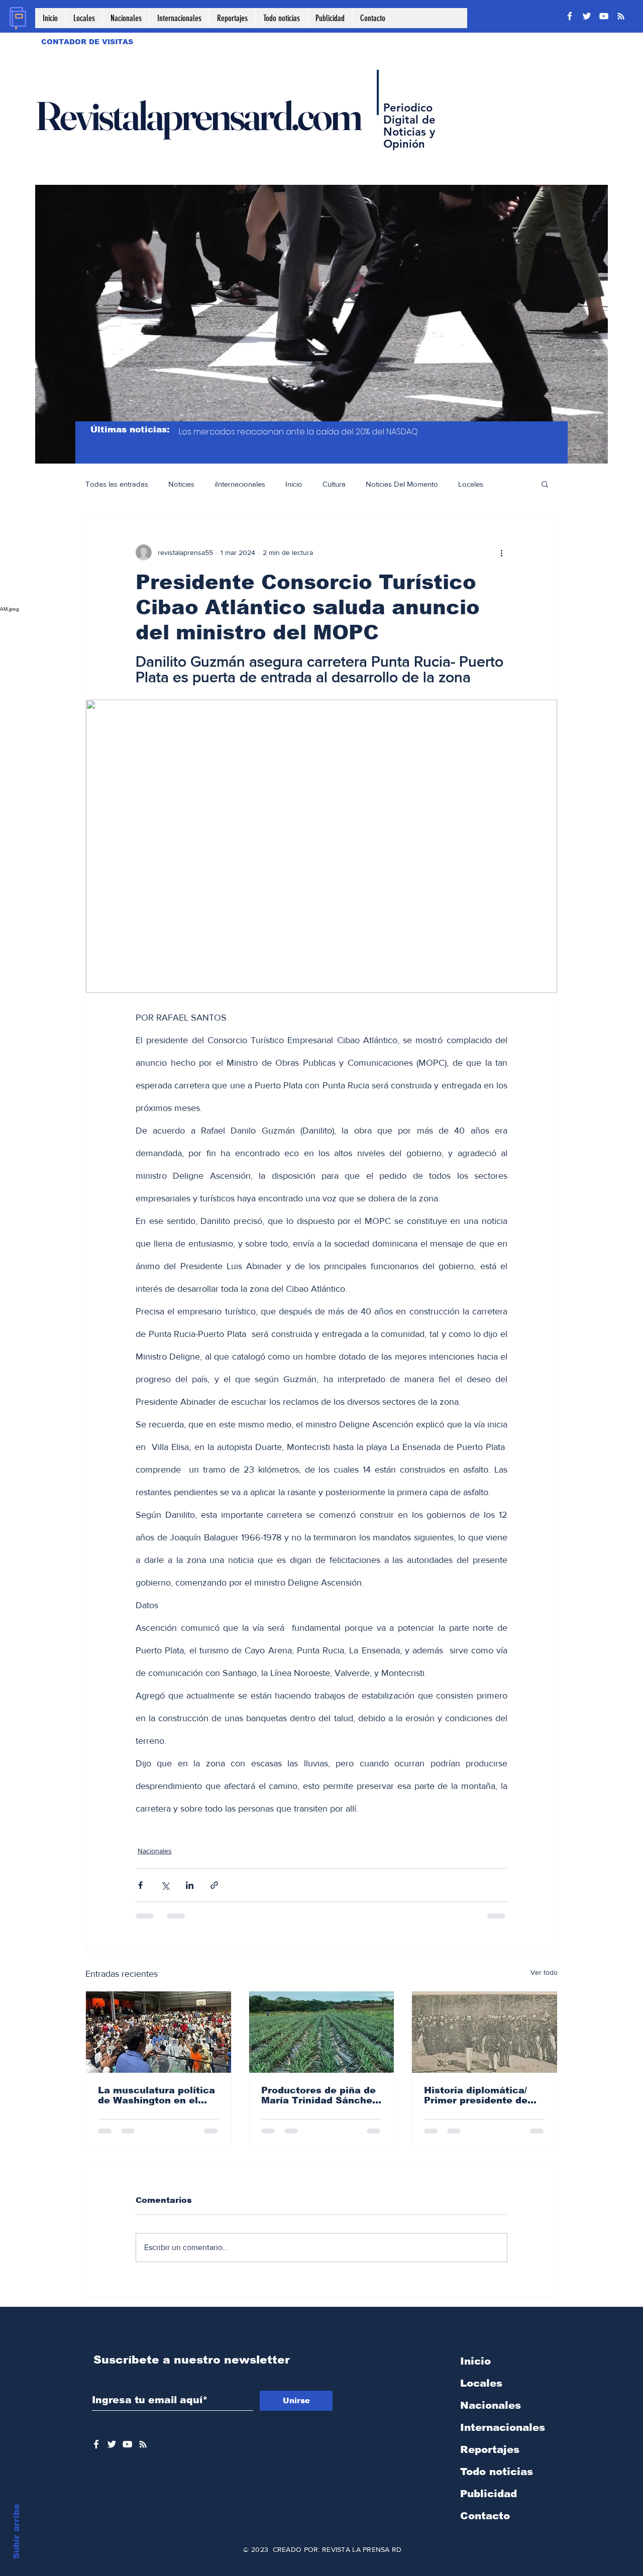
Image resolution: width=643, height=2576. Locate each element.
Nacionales (155, 1851)
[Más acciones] (501, 552)
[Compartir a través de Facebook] (140, 1885)
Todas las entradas (117, 484)
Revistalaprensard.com (198, 116)
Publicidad (489, 2494)
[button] (545, 484)
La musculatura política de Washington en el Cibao (156, 2095)
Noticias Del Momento (402, 484)
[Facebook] (570, 16)
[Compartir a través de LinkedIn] (190, 1885)
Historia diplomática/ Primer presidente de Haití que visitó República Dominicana (479, 2095)
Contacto (485, 2516)
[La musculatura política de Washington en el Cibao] (158, 2032)
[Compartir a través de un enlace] (214, 1885)
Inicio (294, 484)
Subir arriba (16, 2532)
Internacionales (503, 2427)
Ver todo (544, 1972)
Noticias (181, 484)
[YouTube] (604, 16)
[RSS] (621, 16)
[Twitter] (587, 16)
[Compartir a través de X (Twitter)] (165, 1885)
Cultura (334, 484)
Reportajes (490, 2449)
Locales (471, 484)
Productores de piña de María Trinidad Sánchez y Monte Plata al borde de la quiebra (319, 2095)
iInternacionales (240, 484)
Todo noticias (497, 2472)
